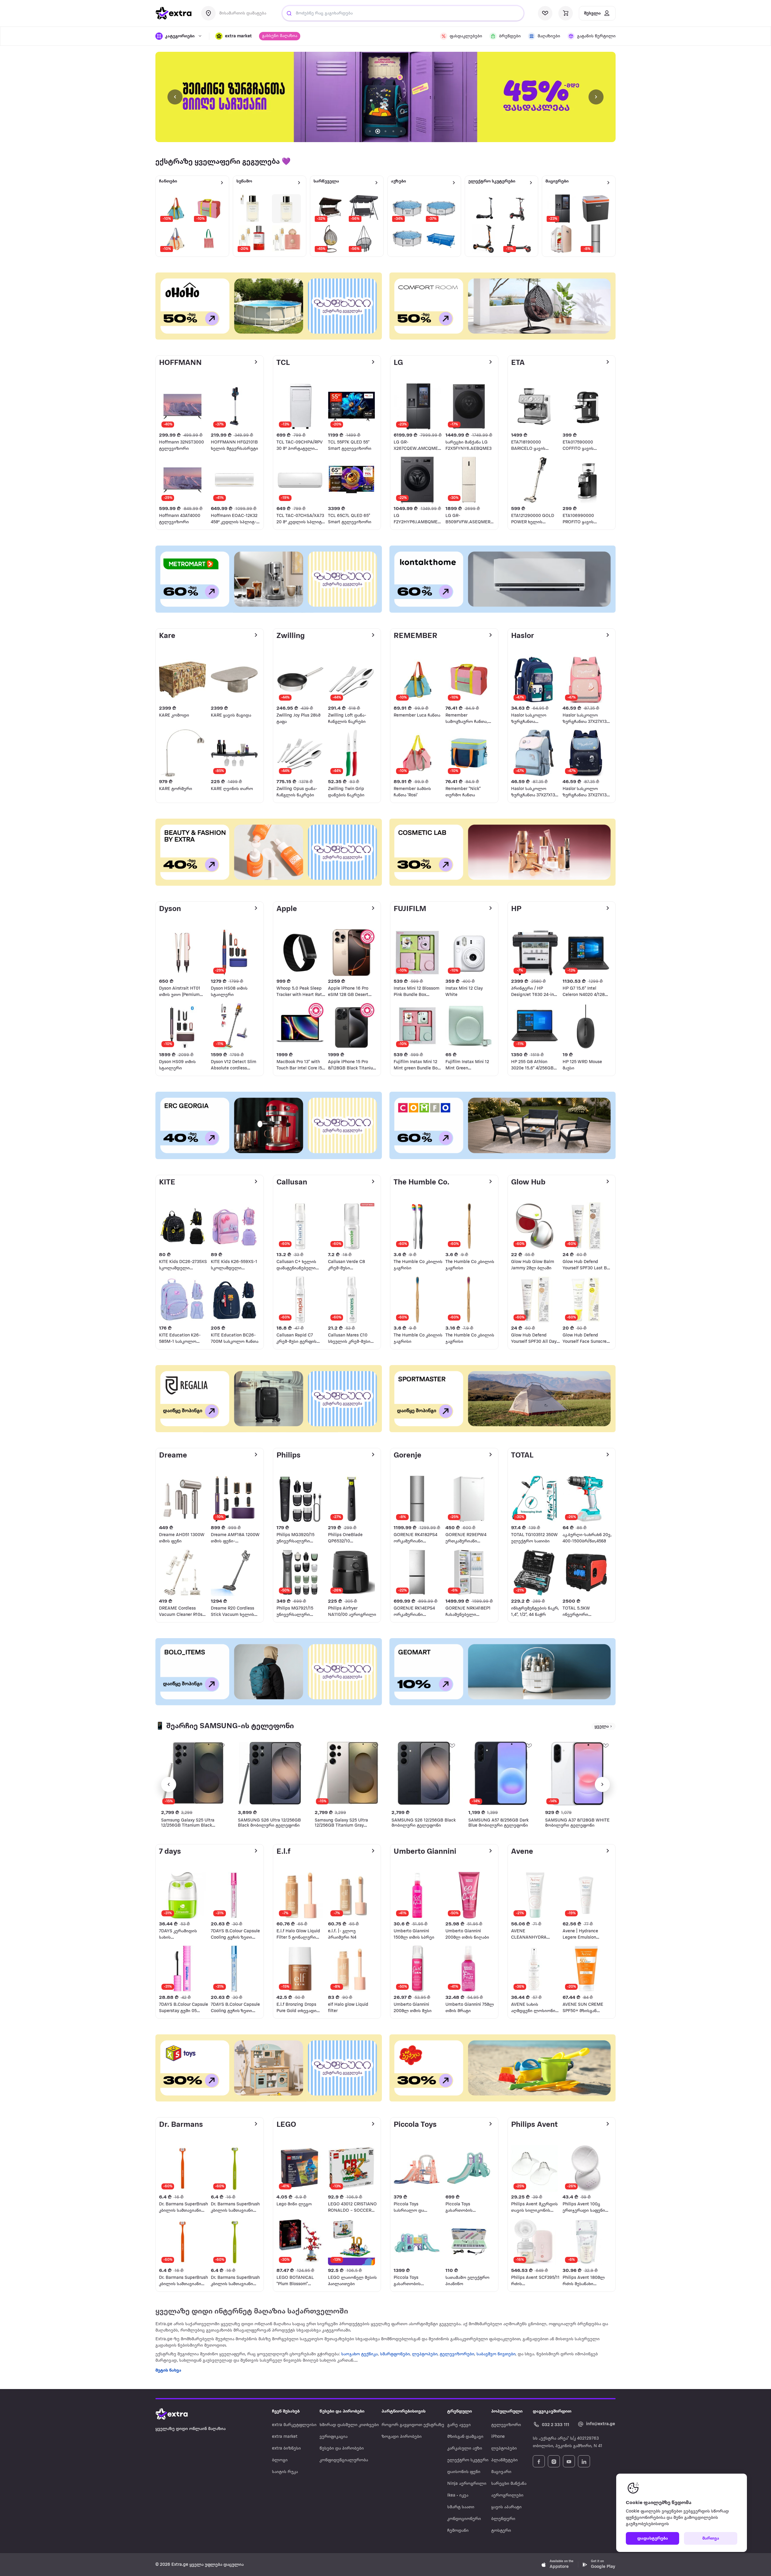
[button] (234, 36)
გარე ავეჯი (459, 2425)
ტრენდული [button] (460, 2411)
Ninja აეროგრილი (467, 2484)
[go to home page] (173, 13)
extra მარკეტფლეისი (294, 2425)
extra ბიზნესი (286, 2448)
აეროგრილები (507, 2495)
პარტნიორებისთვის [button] (404, 2411)
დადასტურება (653, 2539)
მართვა (711, 2539)
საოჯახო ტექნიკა (359, 2354)
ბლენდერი (503, 2519)
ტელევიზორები (457, 2354)
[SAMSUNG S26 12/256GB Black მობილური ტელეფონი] (424, 1773)
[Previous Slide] (175, 97)
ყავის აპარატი (506, 2507)
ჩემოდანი (458, 2531)
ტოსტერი (501, 2531)
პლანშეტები (504, 2460)
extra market (285, 2437)
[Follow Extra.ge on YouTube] (569, 2461)
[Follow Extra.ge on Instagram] (554, 2461)
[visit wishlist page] (545, 13)
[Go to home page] (178, 2414)
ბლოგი (280, 2460)
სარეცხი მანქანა (509, 2484)
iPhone (498, 2437)
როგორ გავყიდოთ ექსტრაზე (413, 2425)
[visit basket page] (566, 13)
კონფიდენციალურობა (344, 2460)
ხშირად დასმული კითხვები (349, 2425)
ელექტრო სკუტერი (468, 2460)
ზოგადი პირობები (402, 2437)
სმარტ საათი (461, 2507)
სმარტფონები (395, 2354)
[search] (289, 13)
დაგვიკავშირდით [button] (552, 2411)
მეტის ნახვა (168, 2371)
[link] (385, 97)
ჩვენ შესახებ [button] (286, 2411)
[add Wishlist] (221, 1745)
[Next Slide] (596, 97)
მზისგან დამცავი (465, 2437)
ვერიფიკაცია (334, 2437)
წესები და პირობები (342, 2448)
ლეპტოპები (425, 2354)
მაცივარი (501, 2472)
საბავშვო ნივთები (496, 2354)
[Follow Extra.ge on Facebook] (539, 2461)
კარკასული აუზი (465, 2448)
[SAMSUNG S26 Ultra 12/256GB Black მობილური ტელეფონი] (270, 1773)
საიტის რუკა (285, 2472)
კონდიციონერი (464, 2519)
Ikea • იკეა (458, 2495)
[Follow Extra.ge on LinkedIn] (584, 2461)
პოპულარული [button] (507, 2411)
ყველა (602, 1727)
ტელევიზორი (506, 2425)
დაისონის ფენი (464, 2472)
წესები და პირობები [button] (342, 2411)
